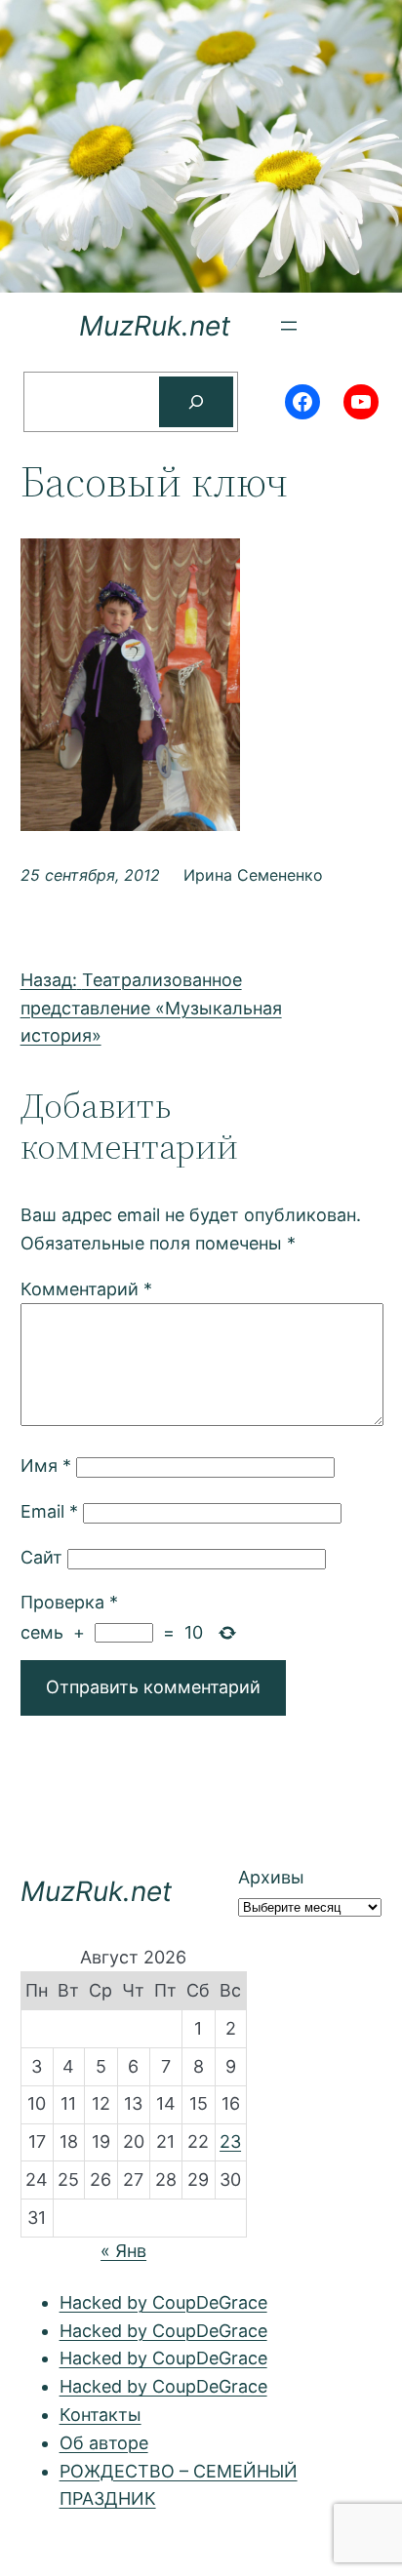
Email (49, 1511)
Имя (46, 1466)
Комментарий (86, 1289)
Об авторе (104, 2443)
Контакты (100, 2415)
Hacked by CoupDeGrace (163, 2302)
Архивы (271, 1877)
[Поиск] (196, 402)
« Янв (123, 2251)
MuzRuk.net (155, 326)
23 (230, 2141)
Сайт (41, 1557)
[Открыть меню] (289, 326)
